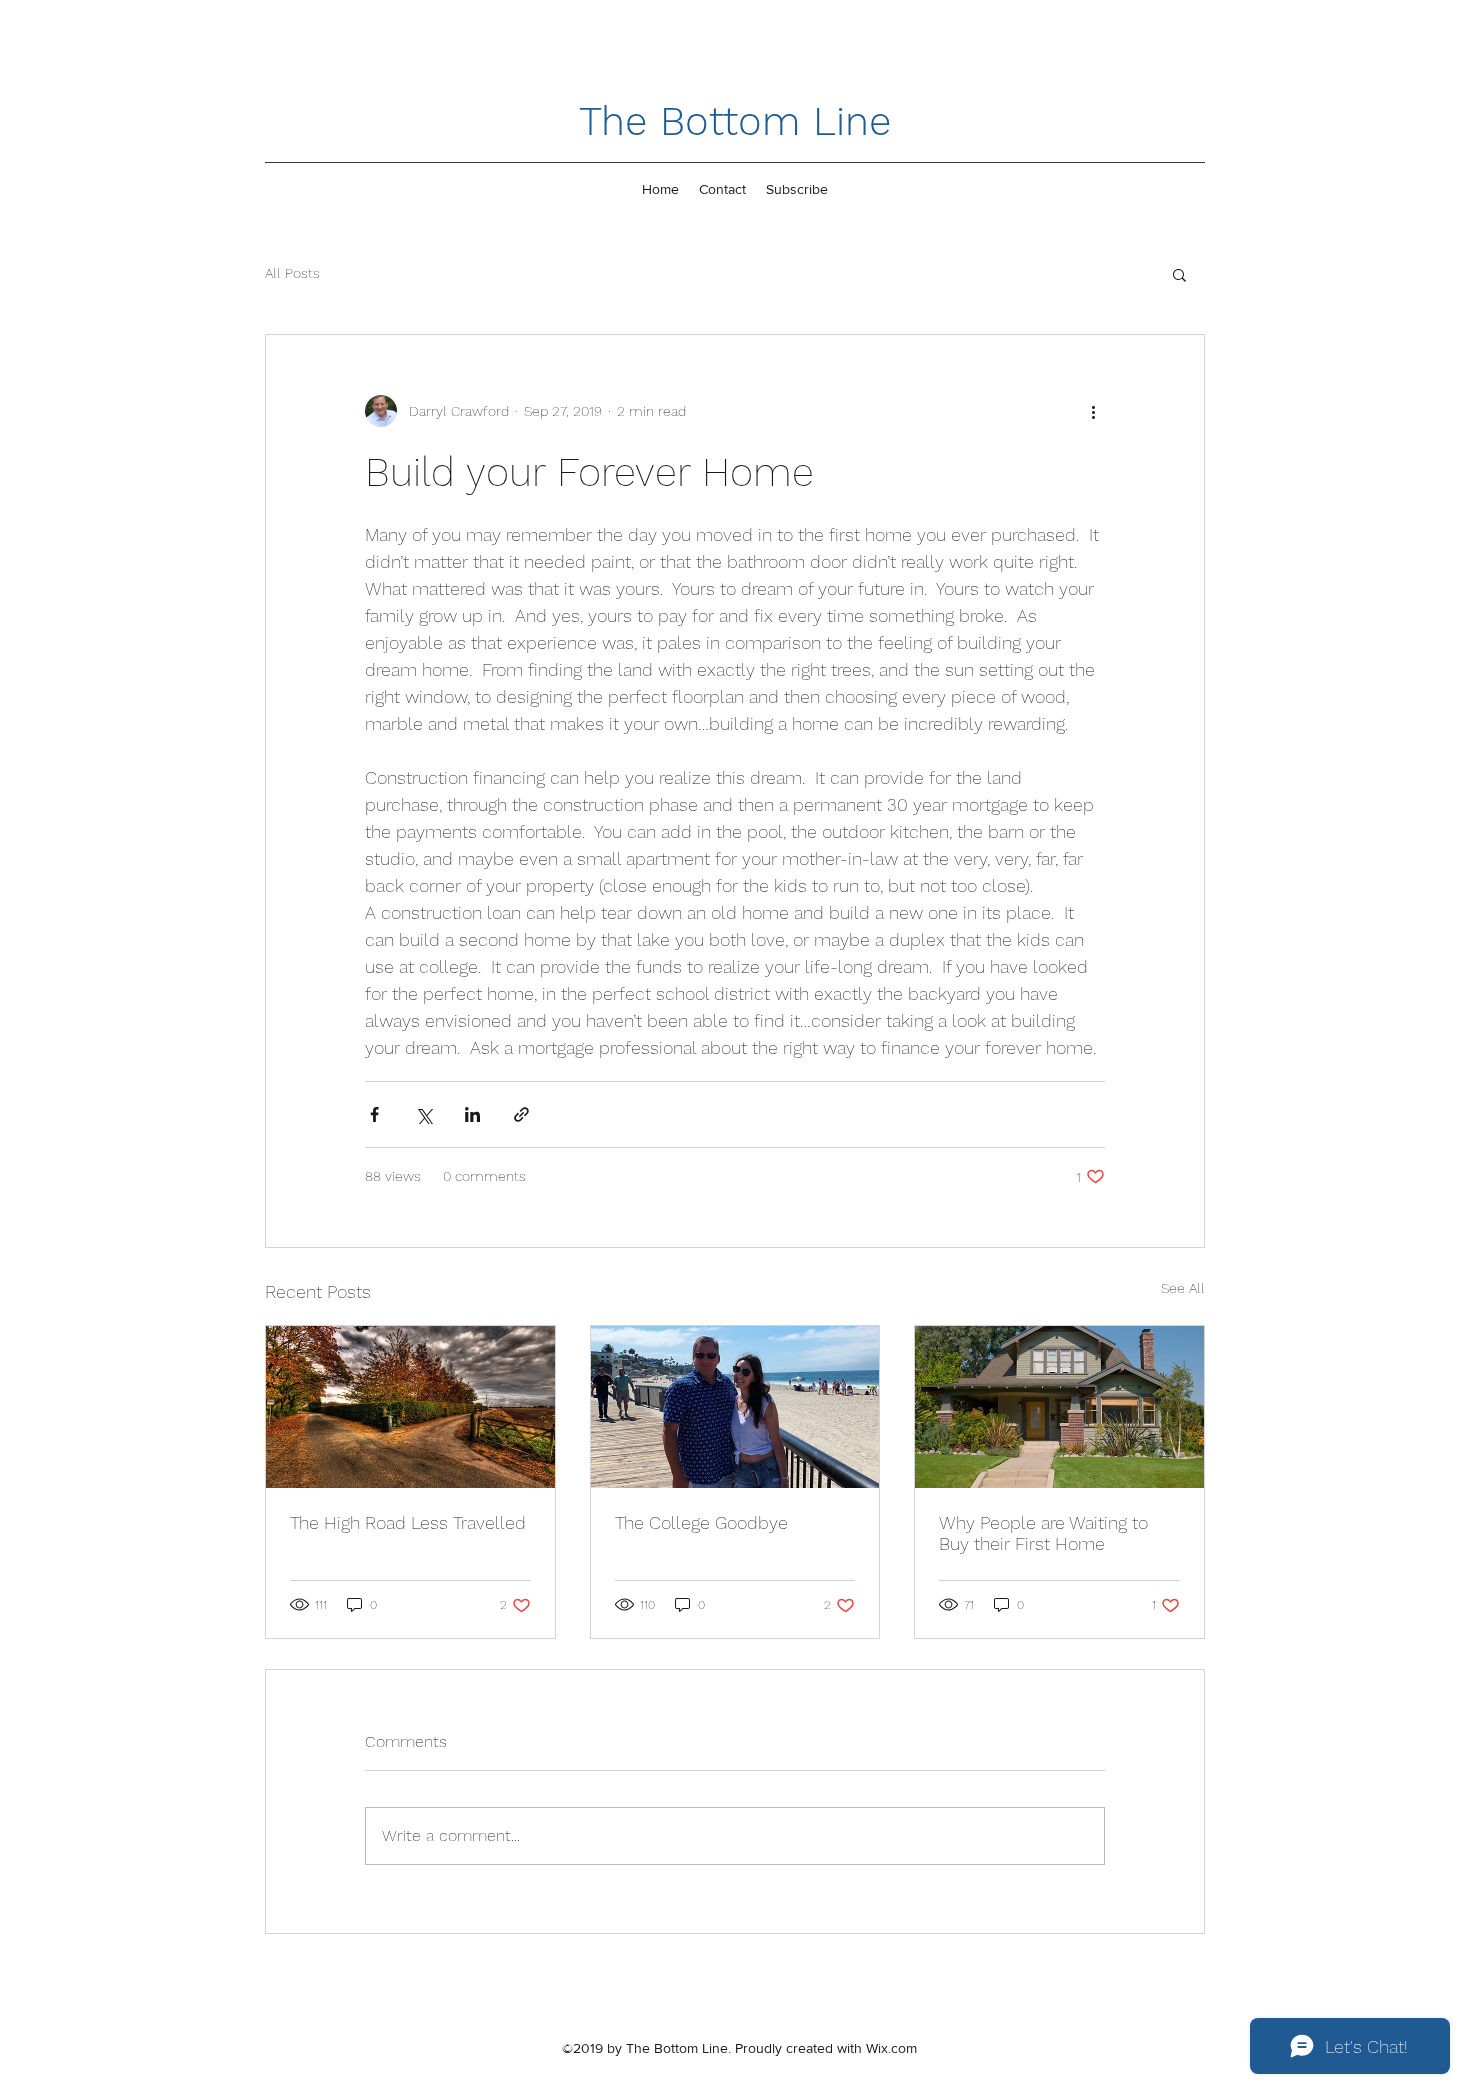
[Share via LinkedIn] (472, 1114)
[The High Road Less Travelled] (410, 1407)
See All (1183, 1288)
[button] (1179, 274)
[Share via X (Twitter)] (423, 1114)
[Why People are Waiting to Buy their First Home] (1059, 1407)
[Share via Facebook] (374, 1114)
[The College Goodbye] (735, 1407)
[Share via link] (521, 1114)
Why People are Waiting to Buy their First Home (1043, 1533)
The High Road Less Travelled (408, 1522)
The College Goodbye (701, 1522)
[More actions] (1093, 411)
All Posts (292, 273)
